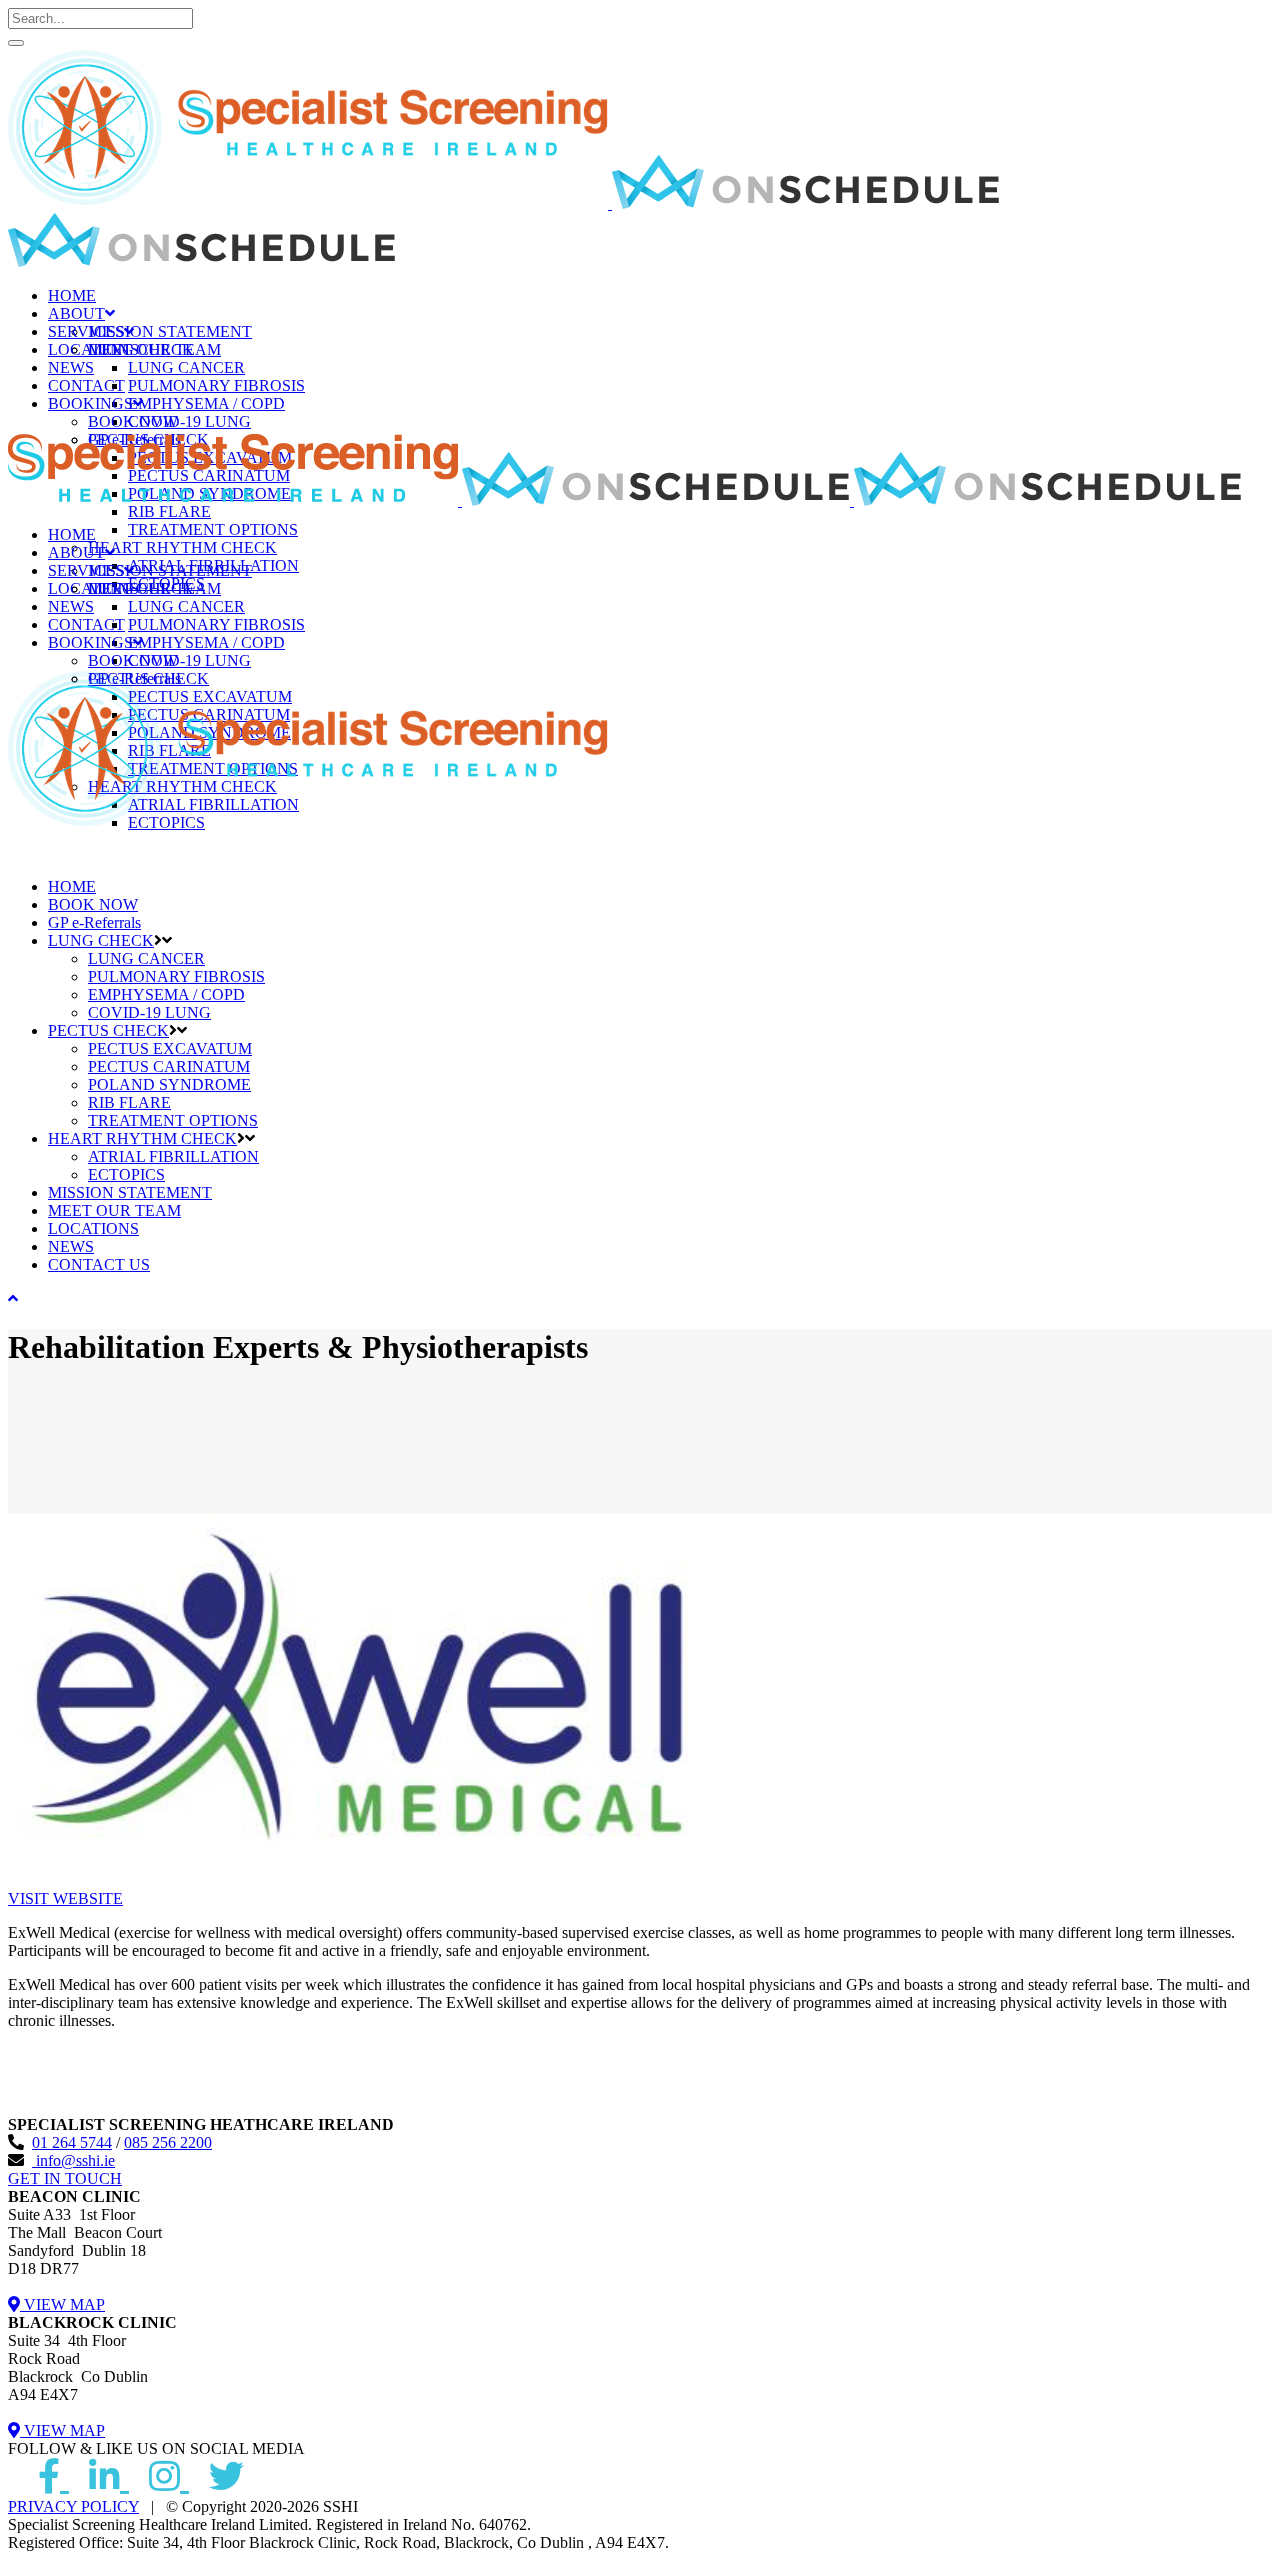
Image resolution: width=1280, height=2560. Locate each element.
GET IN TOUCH (65, 2178)
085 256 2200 (168, 2142)
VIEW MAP (62, 2304)
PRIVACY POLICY (73, 2506)
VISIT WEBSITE (65, 1898)
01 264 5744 (72, 2142)
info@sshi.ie (73, 2160)
